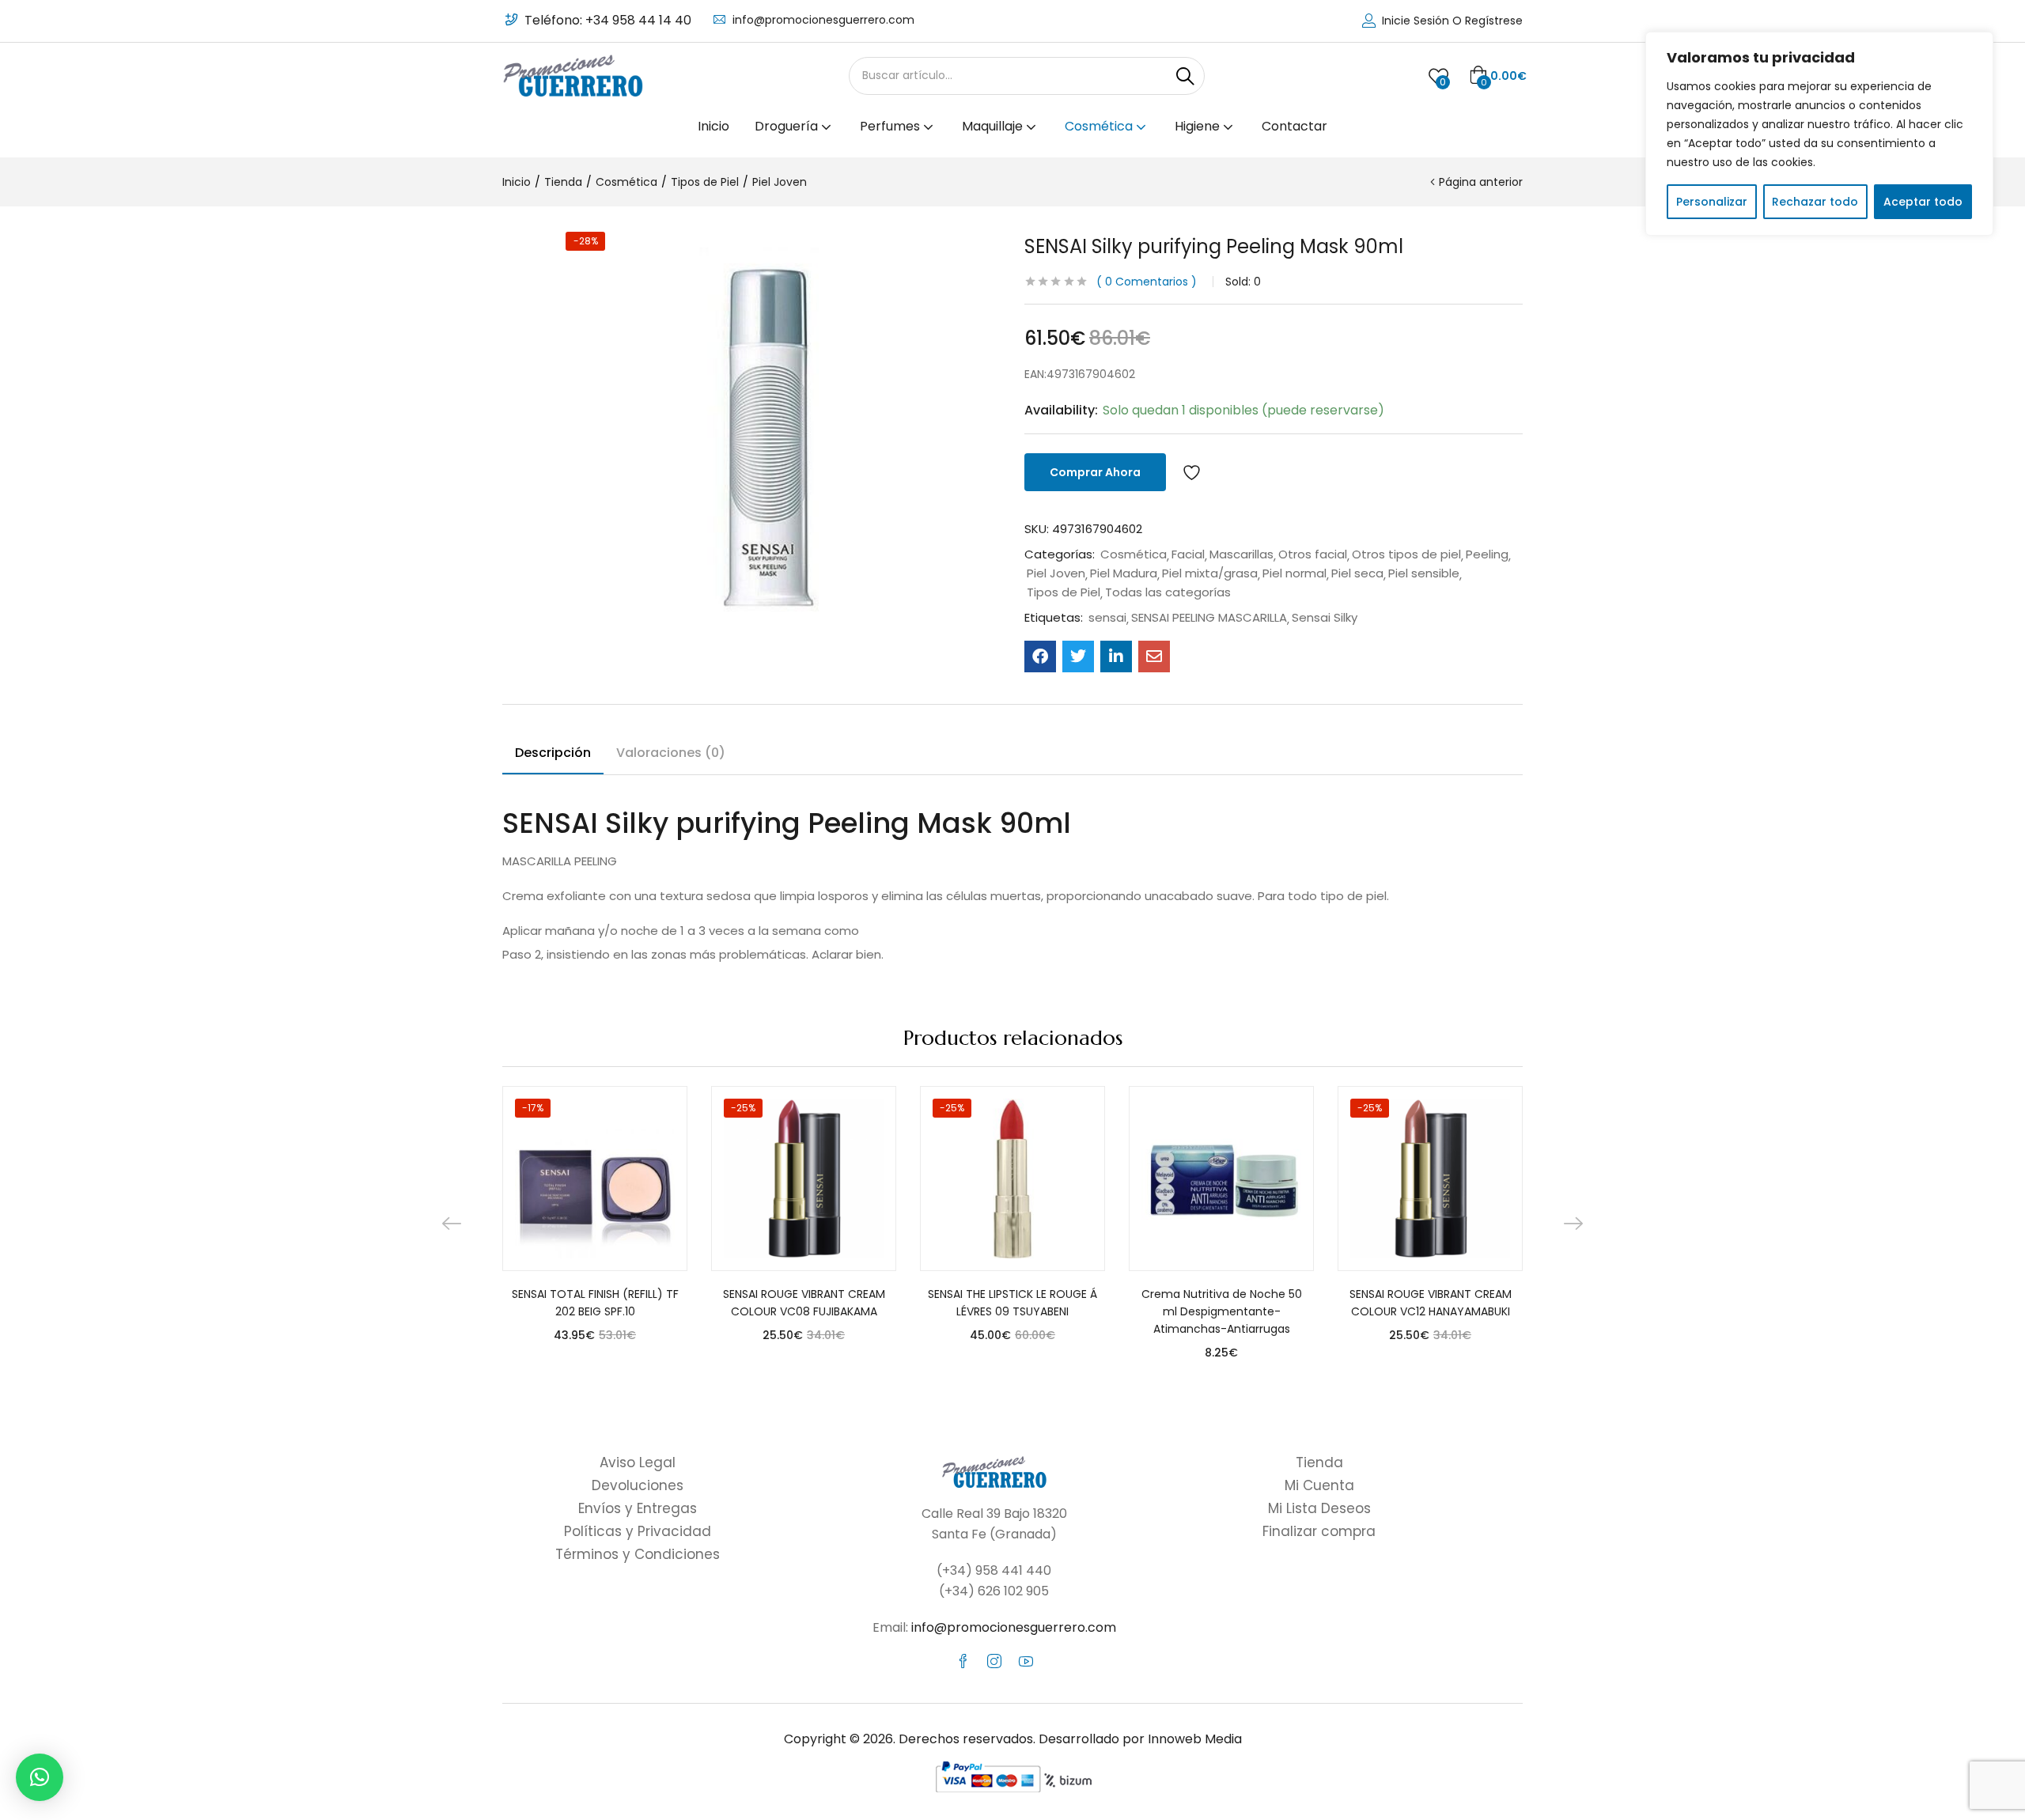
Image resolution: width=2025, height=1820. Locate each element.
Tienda (563, 182)
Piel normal (1294, 573)
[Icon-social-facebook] (963, 1661)
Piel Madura (1124, 573)
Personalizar (1712, 202)
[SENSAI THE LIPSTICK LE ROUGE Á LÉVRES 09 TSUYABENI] (1012, 1179)
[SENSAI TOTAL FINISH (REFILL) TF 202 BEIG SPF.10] (595, 1179)
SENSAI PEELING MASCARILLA (1209, 618)
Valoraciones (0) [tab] (671, 753)
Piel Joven (780, 182)
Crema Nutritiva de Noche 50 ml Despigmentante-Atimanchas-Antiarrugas (1222, 1311)
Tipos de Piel (705, 182)
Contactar (1294, 126)
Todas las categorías (1168, 592)
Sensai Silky (1325, 618)
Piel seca (1357, 573)
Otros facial (1313, 554)
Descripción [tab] (553, 753)
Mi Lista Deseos (1319, 1508)
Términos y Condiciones (638, 1554)
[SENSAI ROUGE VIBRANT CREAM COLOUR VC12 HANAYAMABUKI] (1430, 1179)
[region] (1819, 134)
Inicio (713, 126)
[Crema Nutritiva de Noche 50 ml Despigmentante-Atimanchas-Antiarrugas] (1221, 1179)
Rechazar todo (1815, 202)
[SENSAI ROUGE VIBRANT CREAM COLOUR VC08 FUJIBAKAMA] (804, 1179)
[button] (1498, 76)
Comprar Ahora (1095, 472)
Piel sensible (1424, 573)
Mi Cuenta (1319, 1485)
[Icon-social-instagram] (994, 1661)
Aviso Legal (638, 1462)
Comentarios (1147, 282)
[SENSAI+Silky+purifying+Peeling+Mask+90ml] (1078, 656)
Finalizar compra (1319, 1531)
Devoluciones (638, 1485)
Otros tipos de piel (1406, 554)
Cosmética (1100, 126)
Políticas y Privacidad (638, 1531)
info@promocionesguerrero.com (823, 20)
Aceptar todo (1923, 202)
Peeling (1487, 554)
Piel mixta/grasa (1210, 573)
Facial (1188, 554)
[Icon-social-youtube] (1026, 1661)
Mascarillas (1241, 554)
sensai (1107, 618)
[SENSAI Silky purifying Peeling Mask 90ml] (1040, 656)
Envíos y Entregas (638, 1508)
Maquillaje (994, 126)
